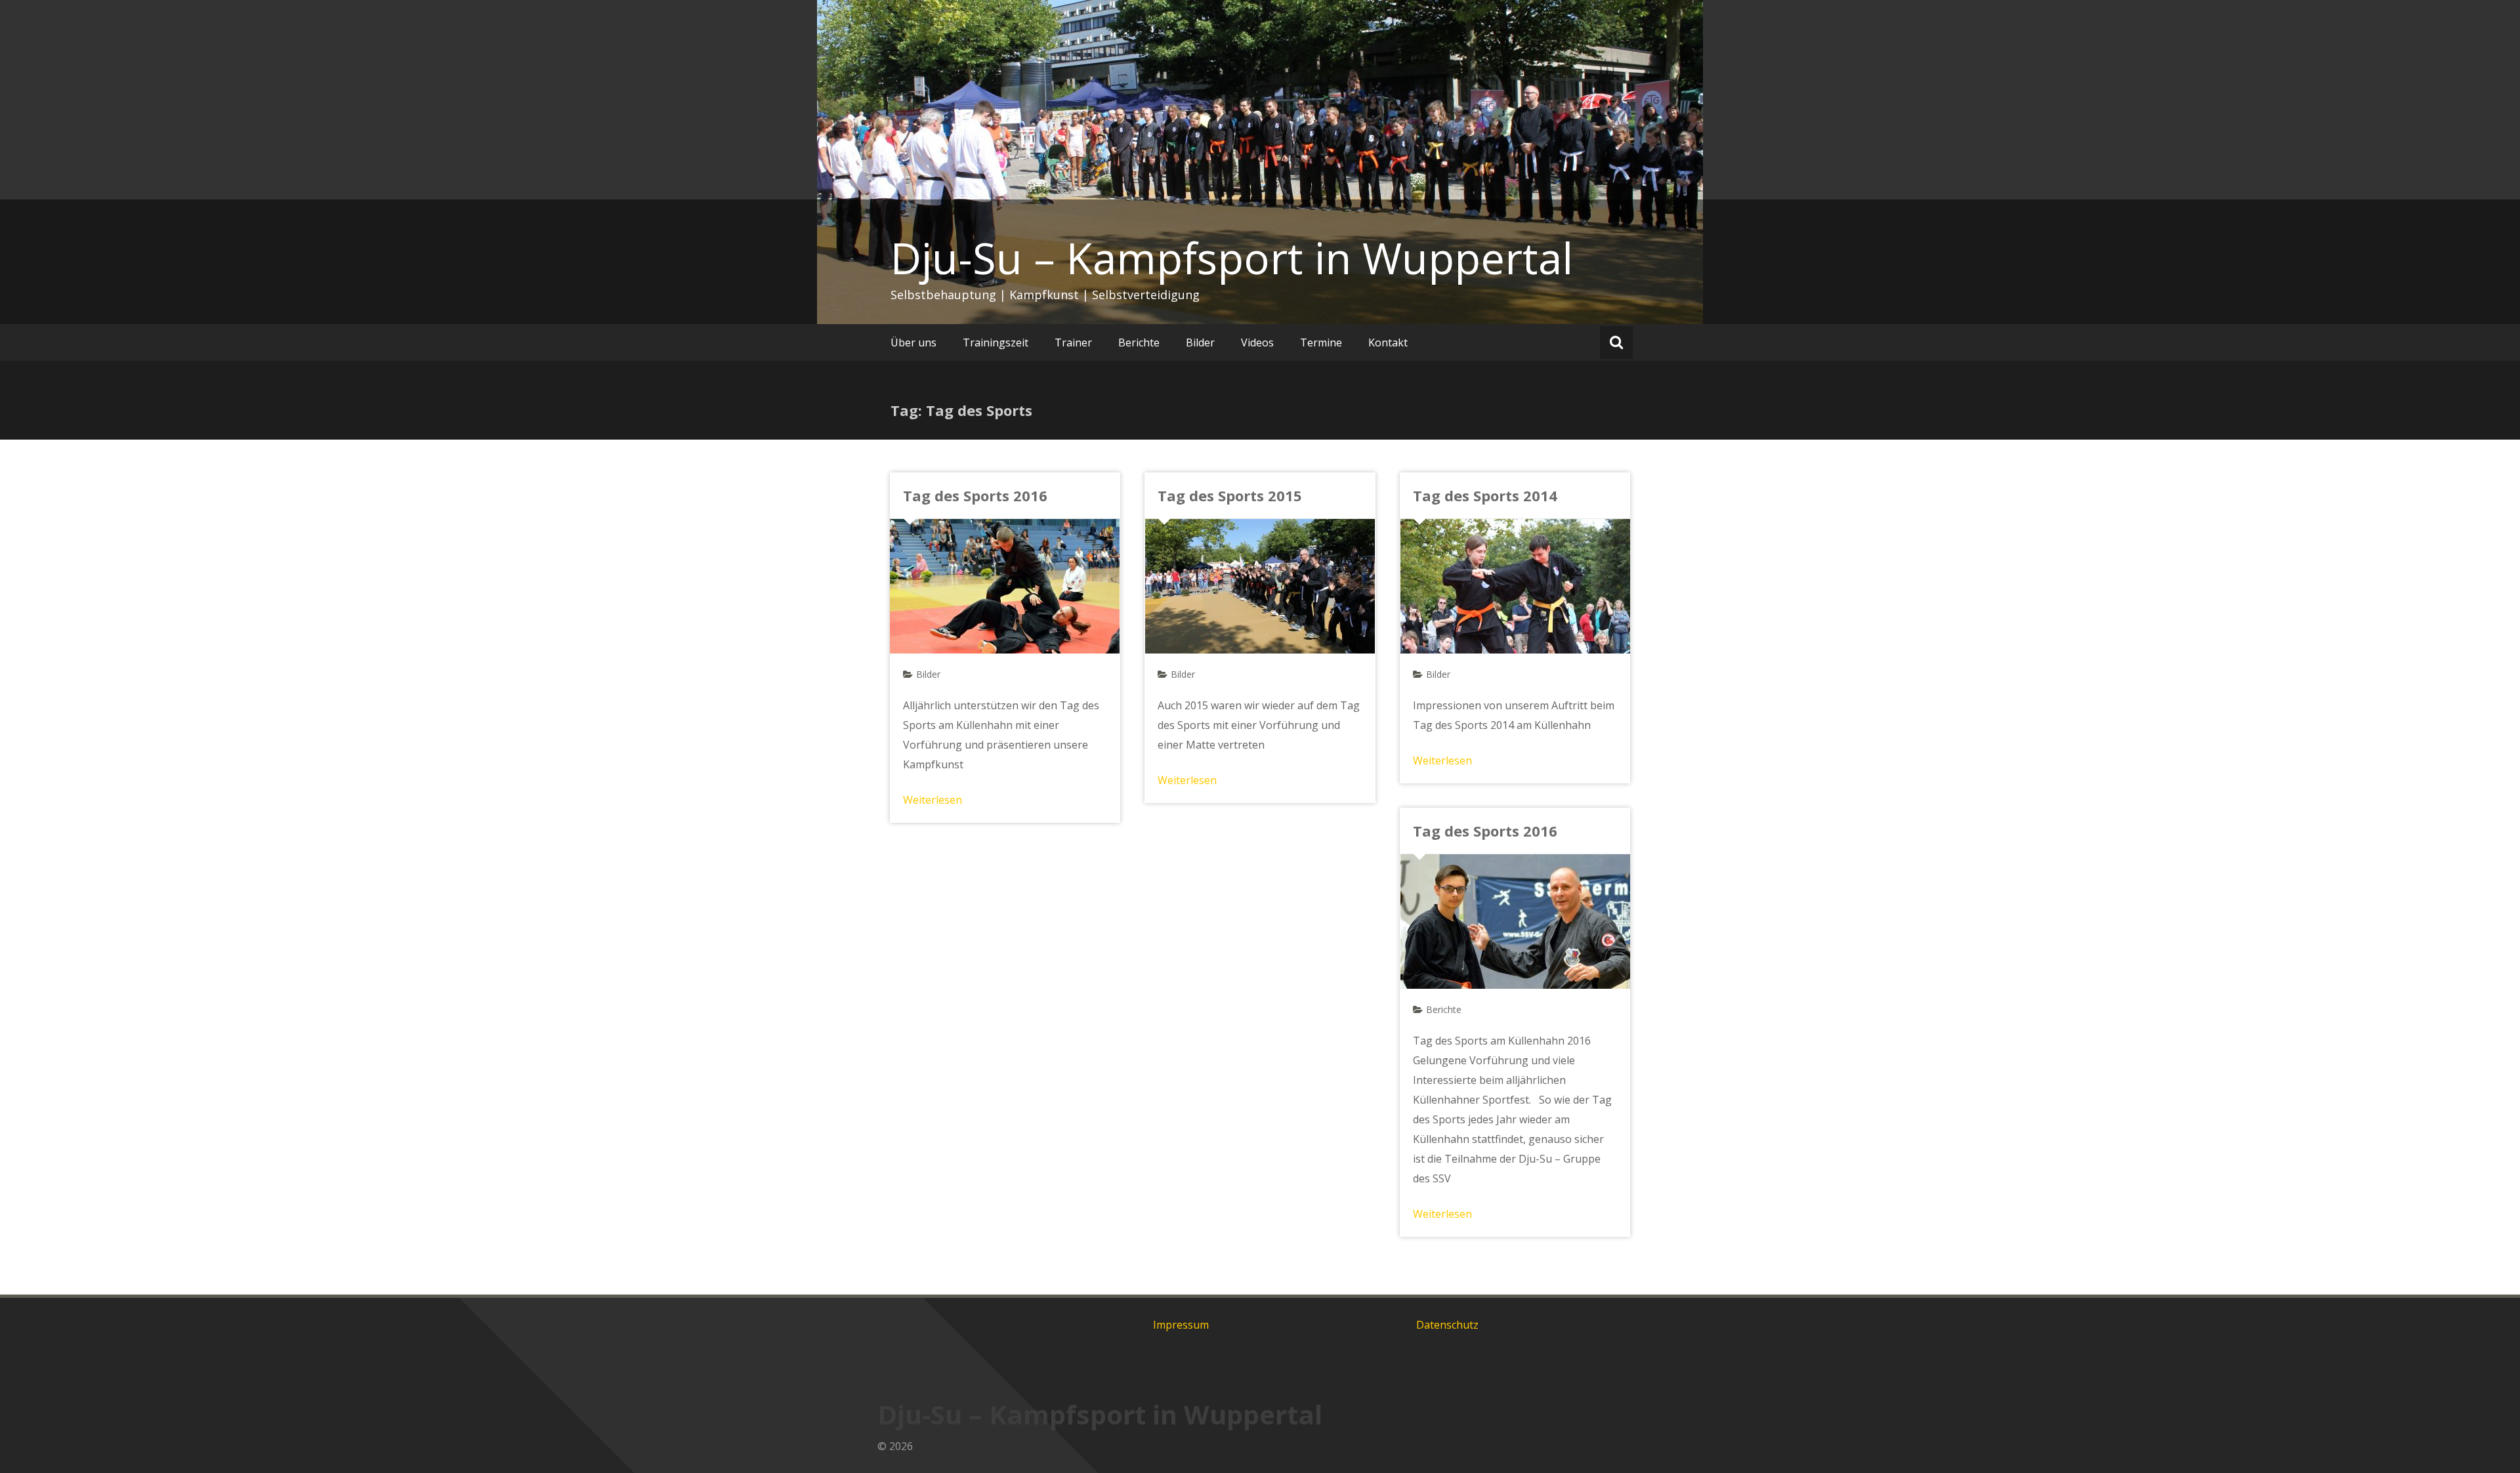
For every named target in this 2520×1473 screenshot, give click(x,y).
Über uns (913, 342)
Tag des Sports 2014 (1485, 495)
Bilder (1200, 342)
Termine (1321, 342)
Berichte (1139, 342)
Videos (1257, 342)
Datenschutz (1447, 1325)
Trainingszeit (996, 342)
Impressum (1181, 1325)
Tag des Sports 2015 (1230, 495)
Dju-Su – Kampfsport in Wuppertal (1232, 258)
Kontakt (1388, 342)
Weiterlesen (933, 800)
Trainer (1073, 342)
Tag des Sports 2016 (975, 495)
